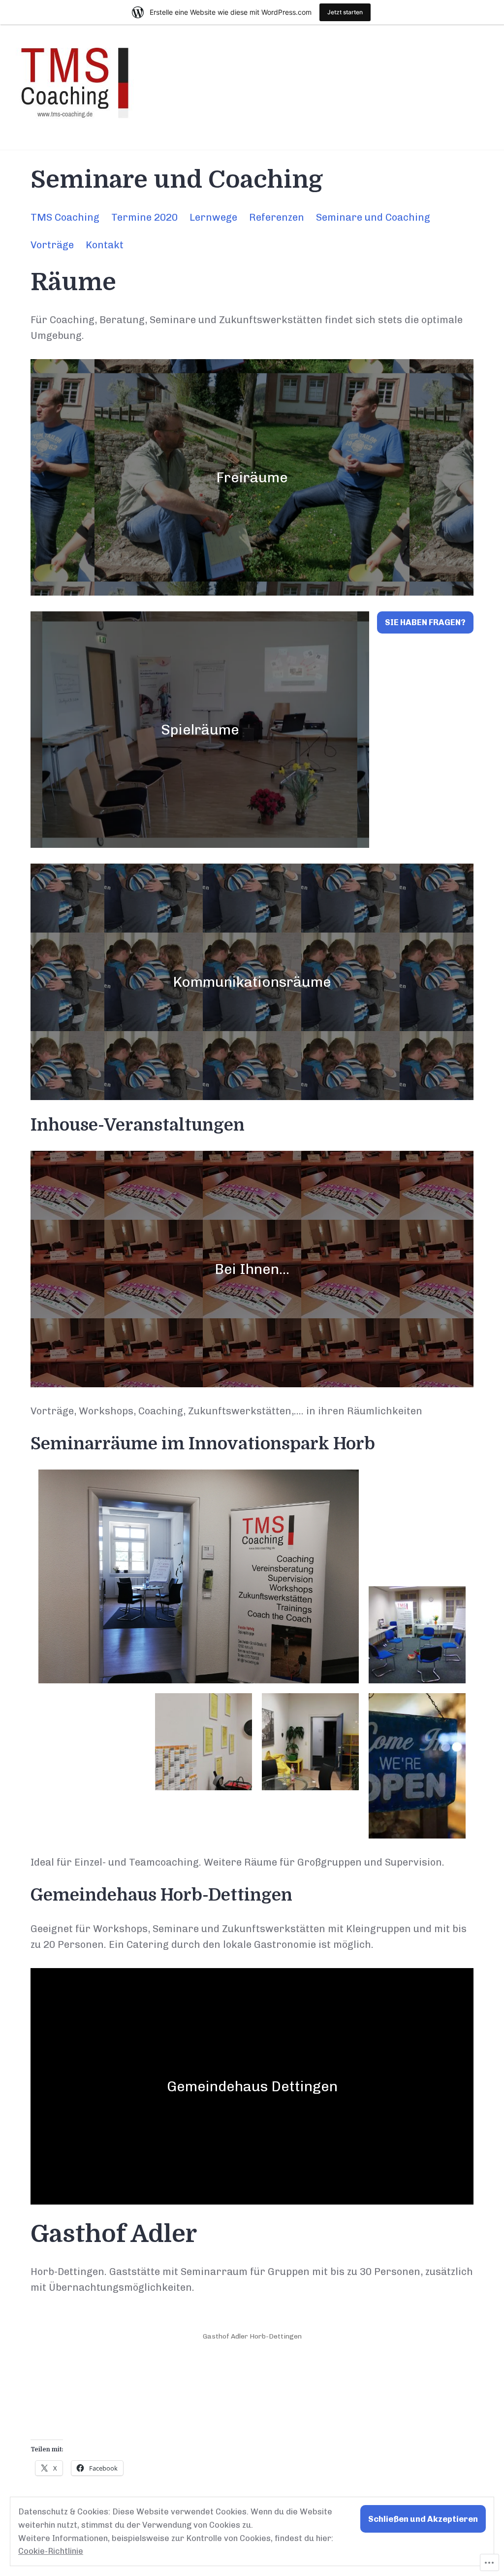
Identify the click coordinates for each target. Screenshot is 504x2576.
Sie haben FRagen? (425, 622)
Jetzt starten (345, 12)
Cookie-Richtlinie (51, 2551)
